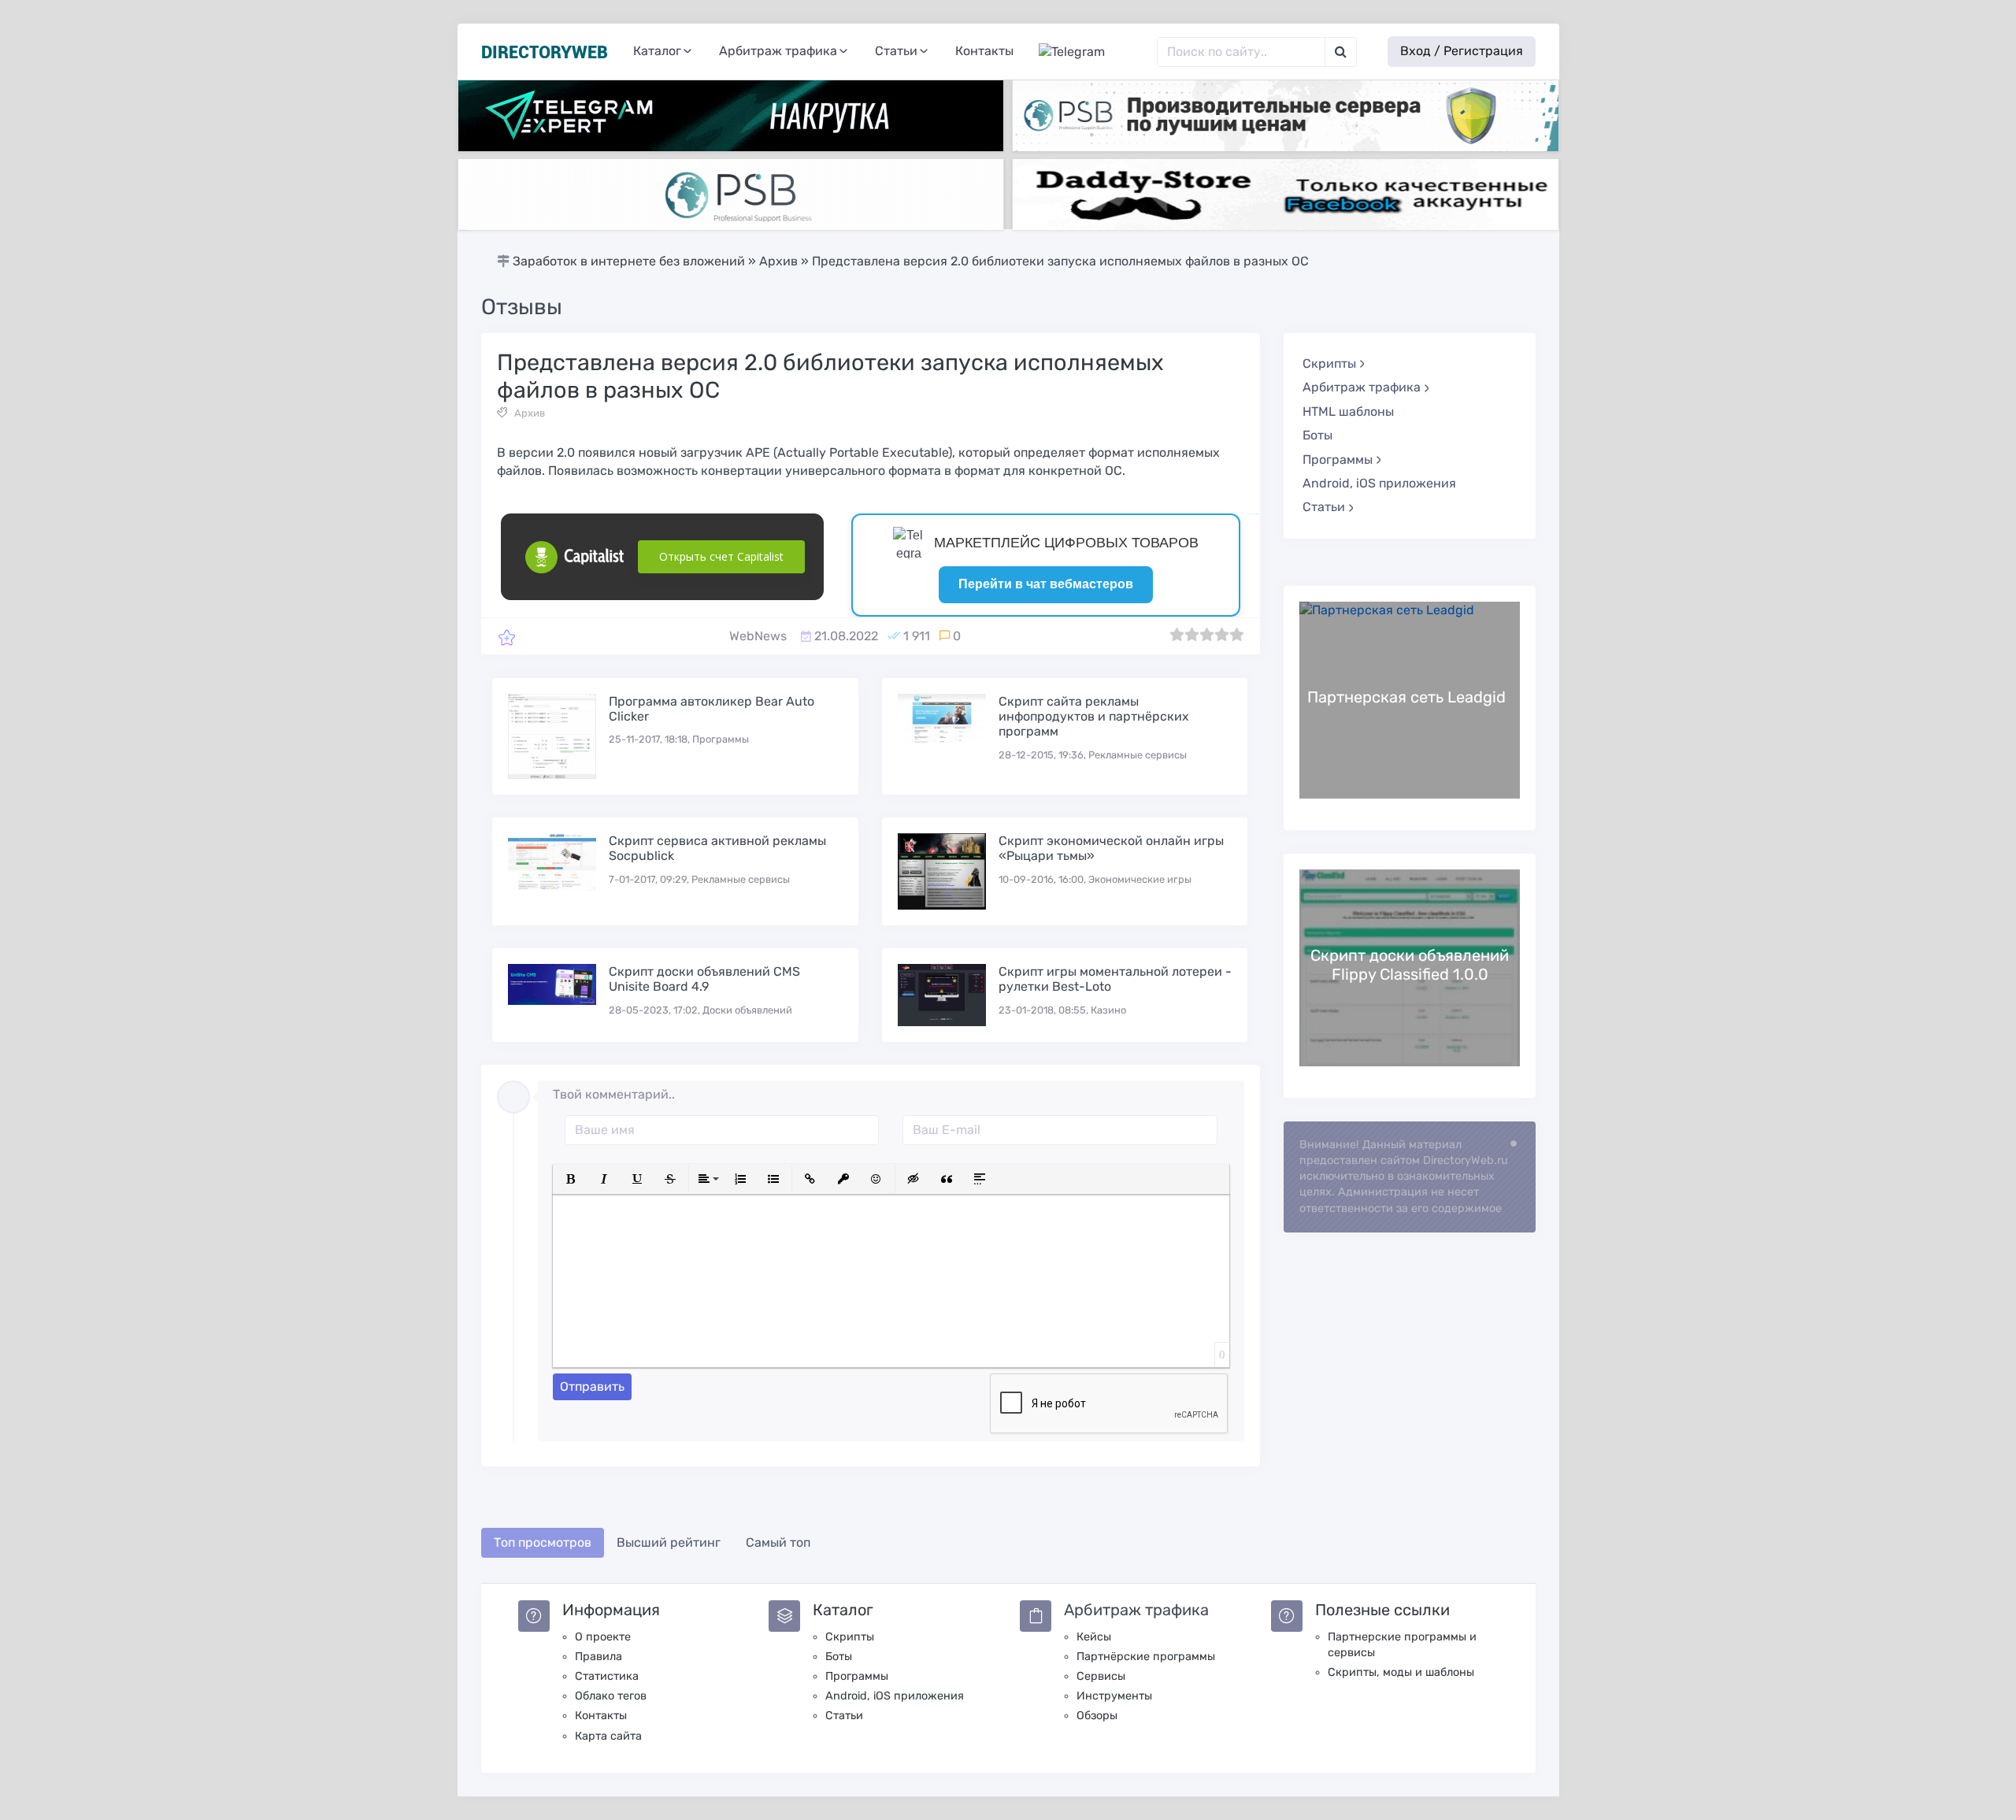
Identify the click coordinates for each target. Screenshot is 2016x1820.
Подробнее (1410, 700)
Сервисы (1101, 1676)
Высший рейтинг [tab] (669, 1542)
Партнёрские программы (1146, 1657)
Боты (1317, 435)
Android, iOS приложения (1379, 483)
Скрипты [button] (1329, 363)
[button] (571, 1179)
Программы (857, 1676)
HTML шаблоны (1348, 411)
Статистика (607, 1676)
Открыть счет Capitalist (721, 556)
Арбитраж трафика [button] (778, 51)
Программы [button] (1338, 460)
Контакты (984, 51)
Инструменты (1114, 1696)
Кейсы (1094, 1637)
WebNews (758, 636)
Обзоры (1097, 1716)
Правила (598, 1657)
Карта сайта (608, 1736)
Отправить (592, 1386)
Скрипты (850, 1637)
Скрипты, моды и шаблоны (1401, 1672)
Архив (530, 413)
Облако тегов (611, 1696)
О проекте (603, 1637)
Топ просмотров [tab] (543, 1542)
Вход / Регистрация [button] (1462, 51)
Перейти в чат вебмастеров (1046, 584)
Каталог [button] (657, 51)
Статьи (844, 1716)
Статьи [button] (896, 51)
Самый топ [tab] (778, 1542)
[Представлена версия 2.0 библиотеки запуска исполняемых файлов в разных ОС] (507, 637)
